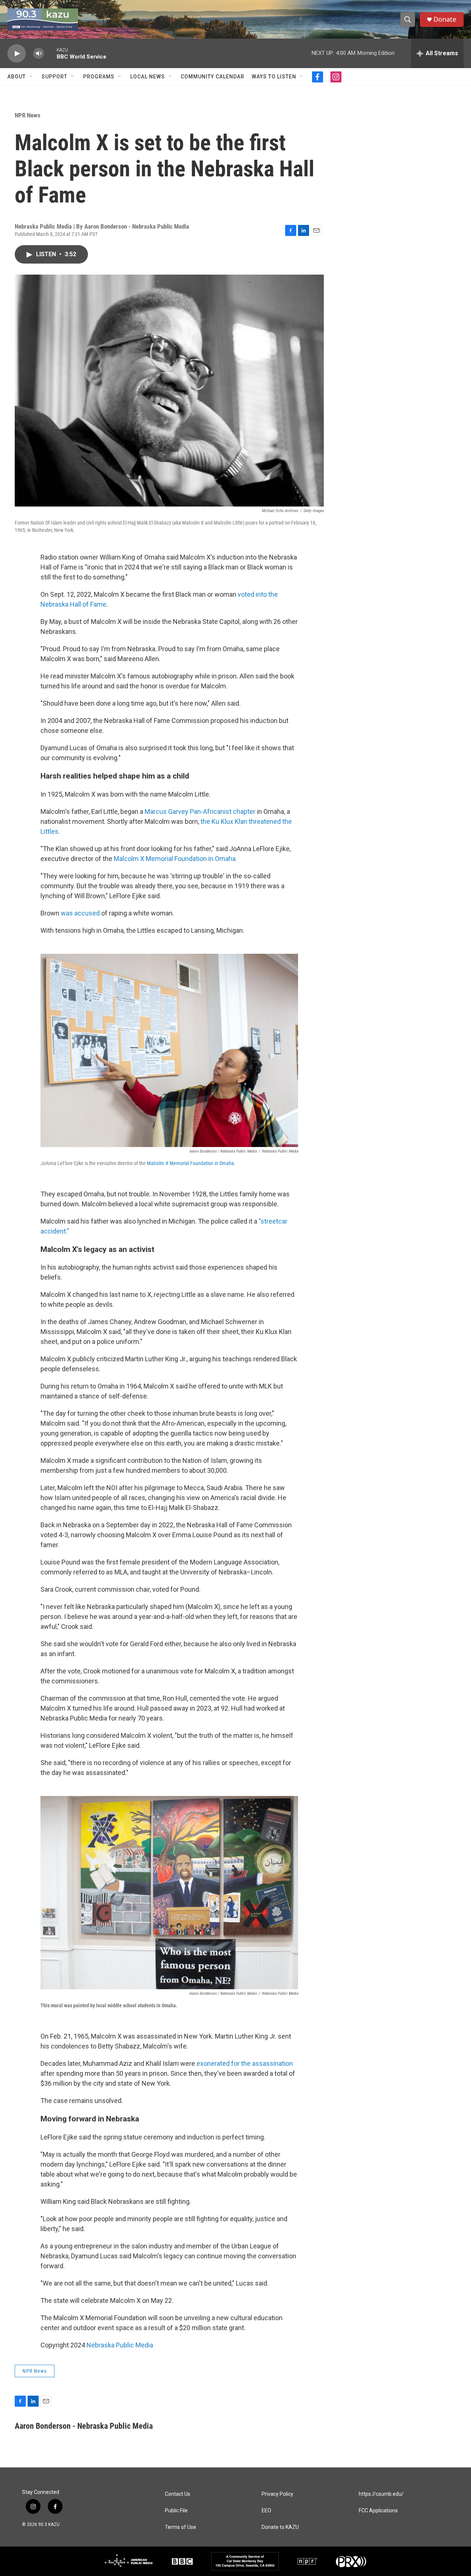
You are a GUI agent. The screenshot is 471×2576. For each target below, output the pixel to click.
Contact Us (178, 2494)
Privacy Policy (277, 2494)
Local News (148, 77)
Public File (176, 2511)
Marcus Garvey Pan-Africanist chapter (200, 811)
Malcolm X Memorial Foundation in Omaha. (175, 859)
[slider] (50, 53)
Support (54, 77)
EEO (266, 2511)
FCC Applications (378, 2511)
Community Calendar (213, 77)
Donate (445, 19)
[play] (17, 54)
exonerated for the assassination (245, 2063)
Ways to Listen (274, 77)
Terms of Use (180, 2527)
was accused (80, 913)
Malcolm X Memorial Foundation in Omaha (190, 1163)
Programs (99, 77)
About (17, 77)
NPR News (28, 115)
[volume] (39, 54)
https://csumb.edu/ (381, 2494)
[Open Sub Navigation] (31, 77)
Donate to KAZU (280, 2527)
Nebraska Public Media (120, 2345)
